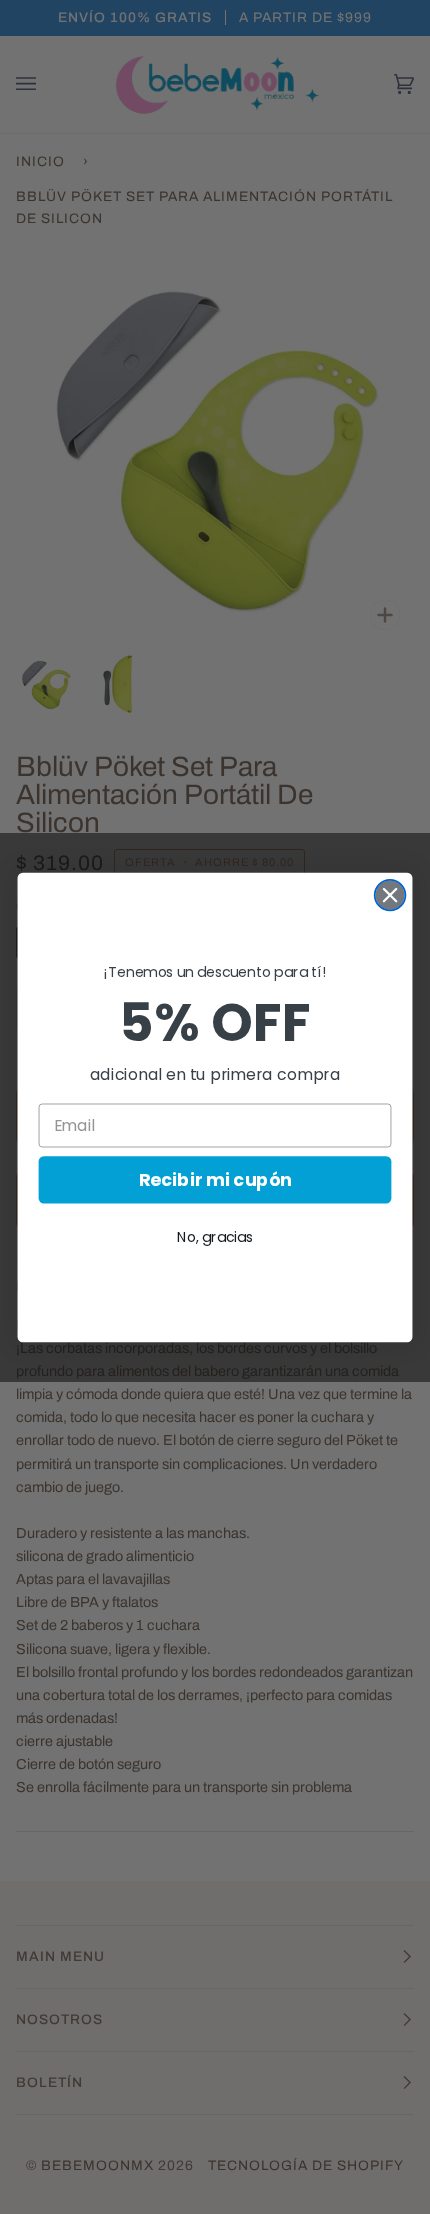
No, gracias (214, 1236)
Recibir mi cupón (215, 1179)
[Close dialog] (390, 894)
